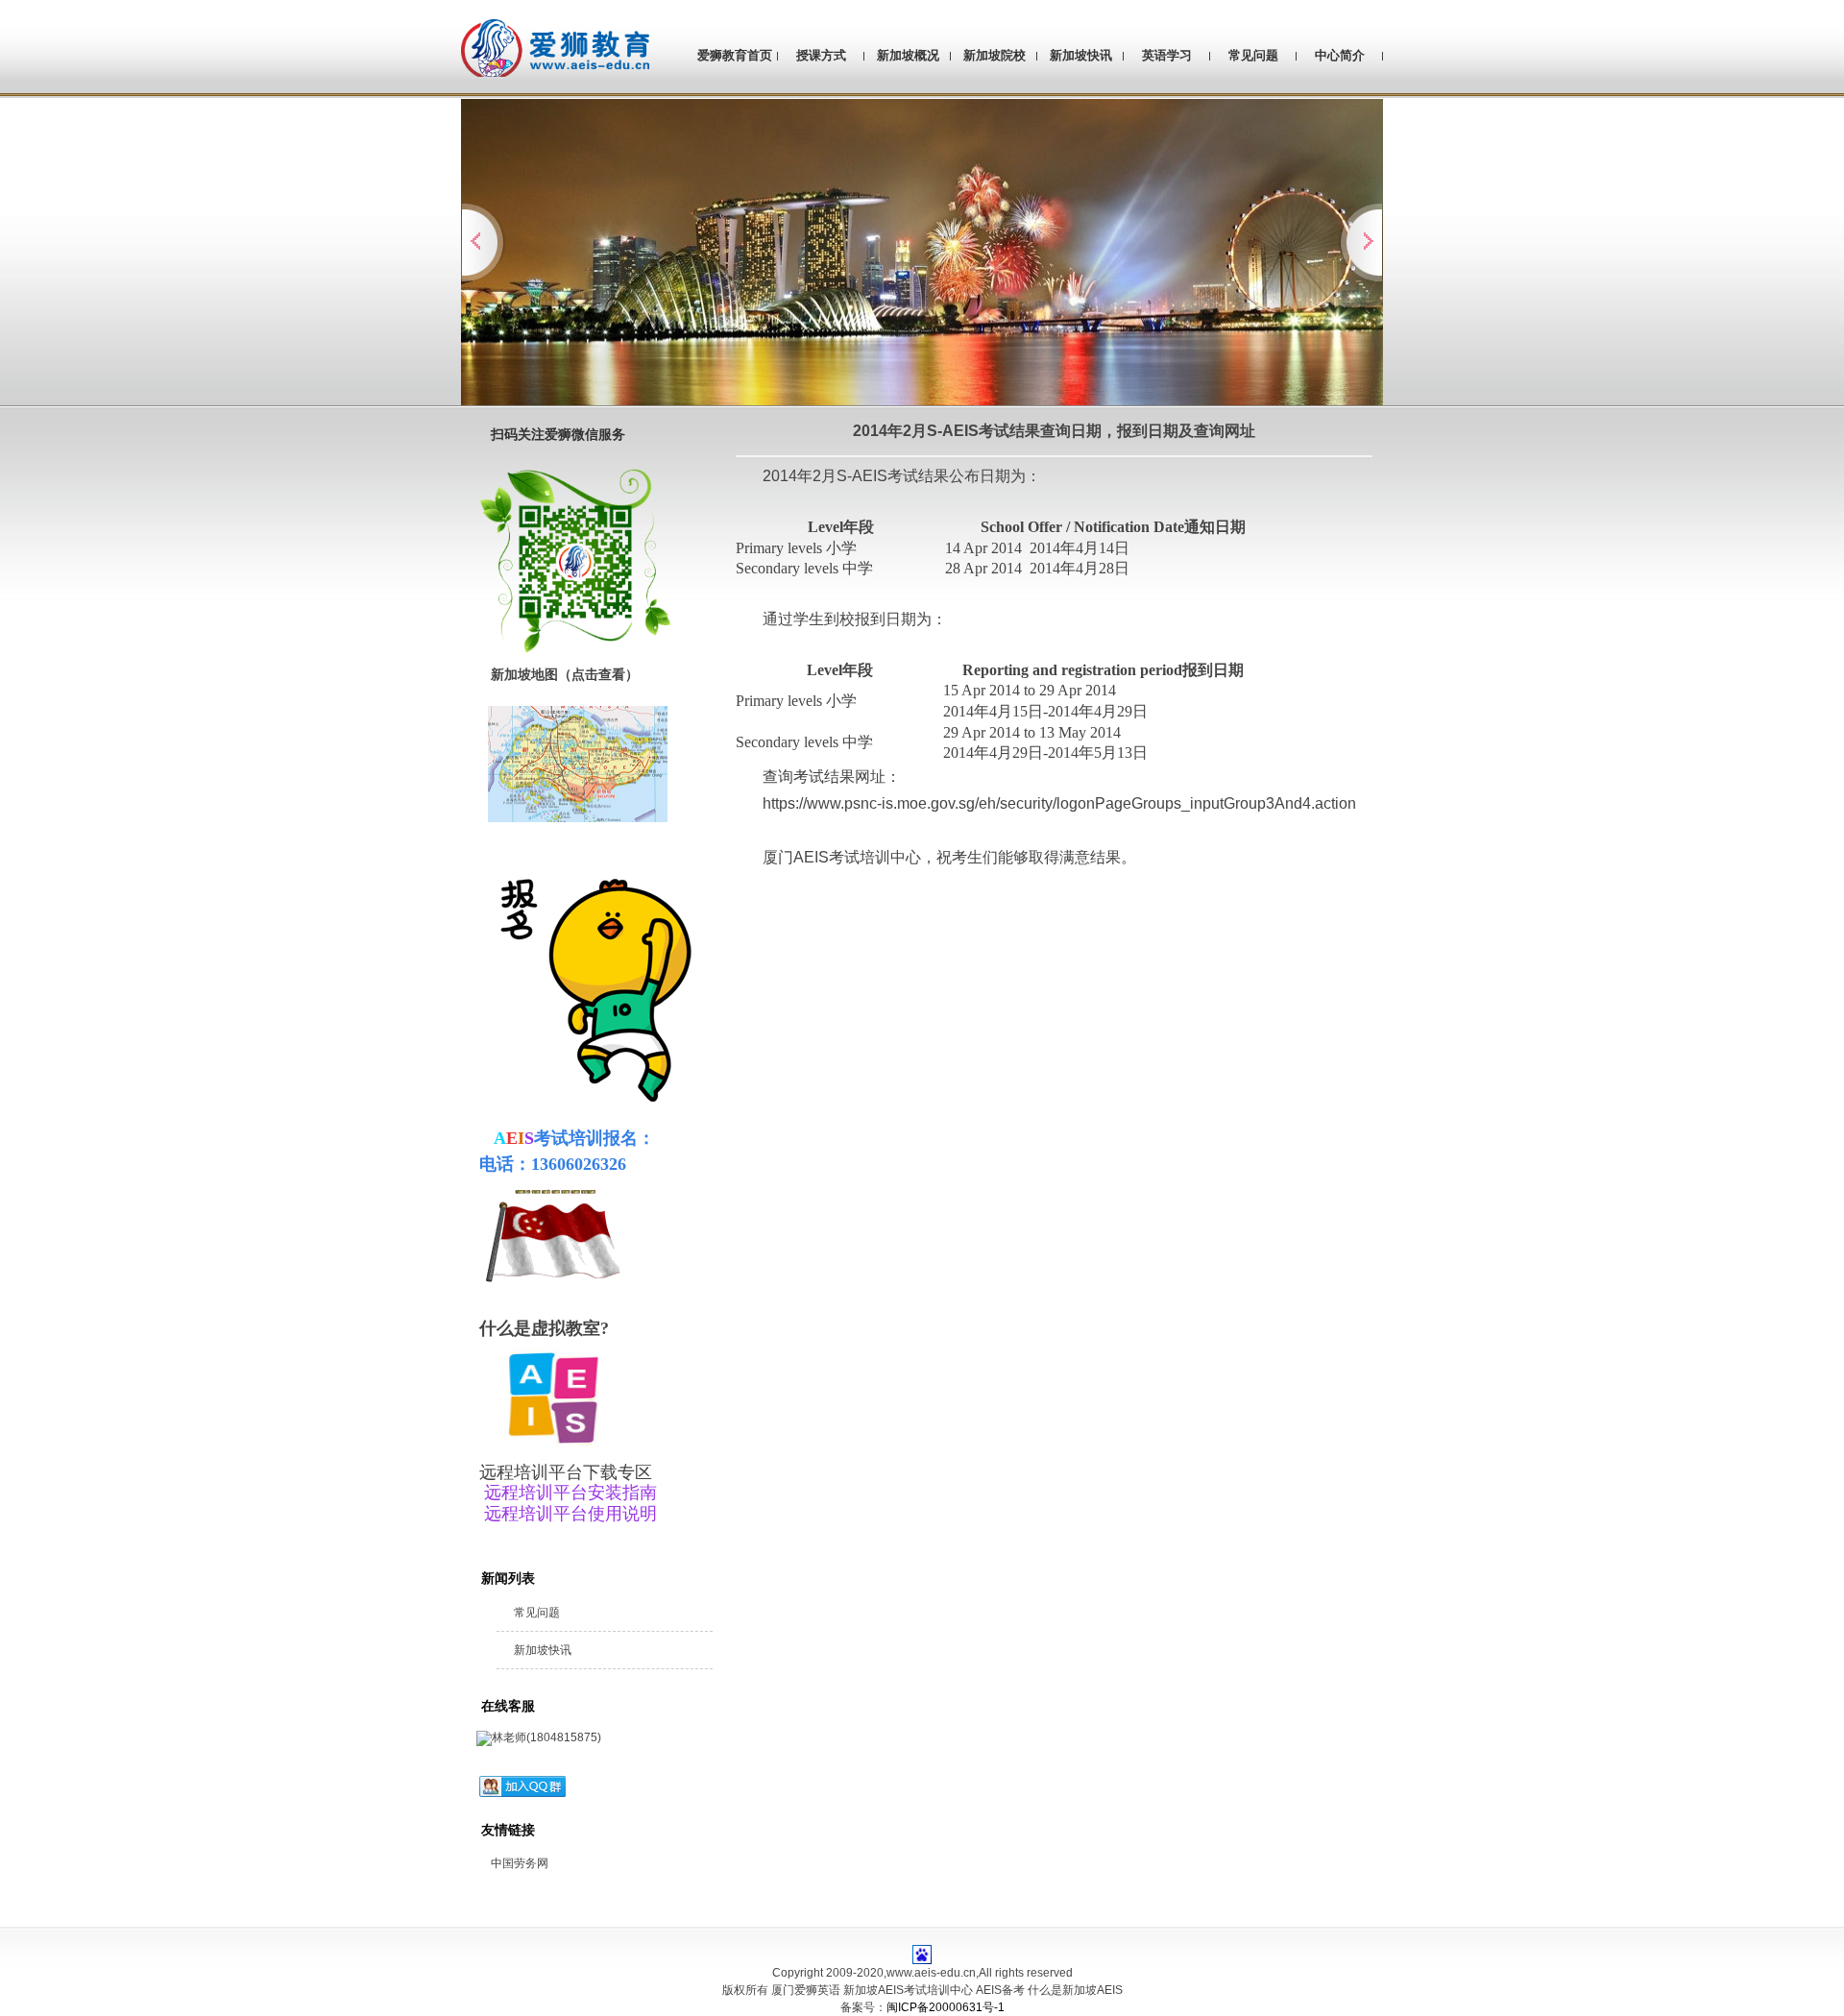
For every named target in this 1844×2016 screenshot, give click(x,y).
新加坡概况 (908, 55)
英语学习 (1167, 55)
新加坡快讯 (1081, 55)
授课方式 (821, 55)
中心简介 (1340, 55)
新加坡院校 (995, 55)
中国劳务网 (520, 1863)
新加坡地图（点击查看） (563, 674)
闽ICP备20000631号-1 (946, 2007)
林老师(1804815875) (546, 1737)
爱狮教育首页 (735, 55)
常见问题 (1253, 55)
